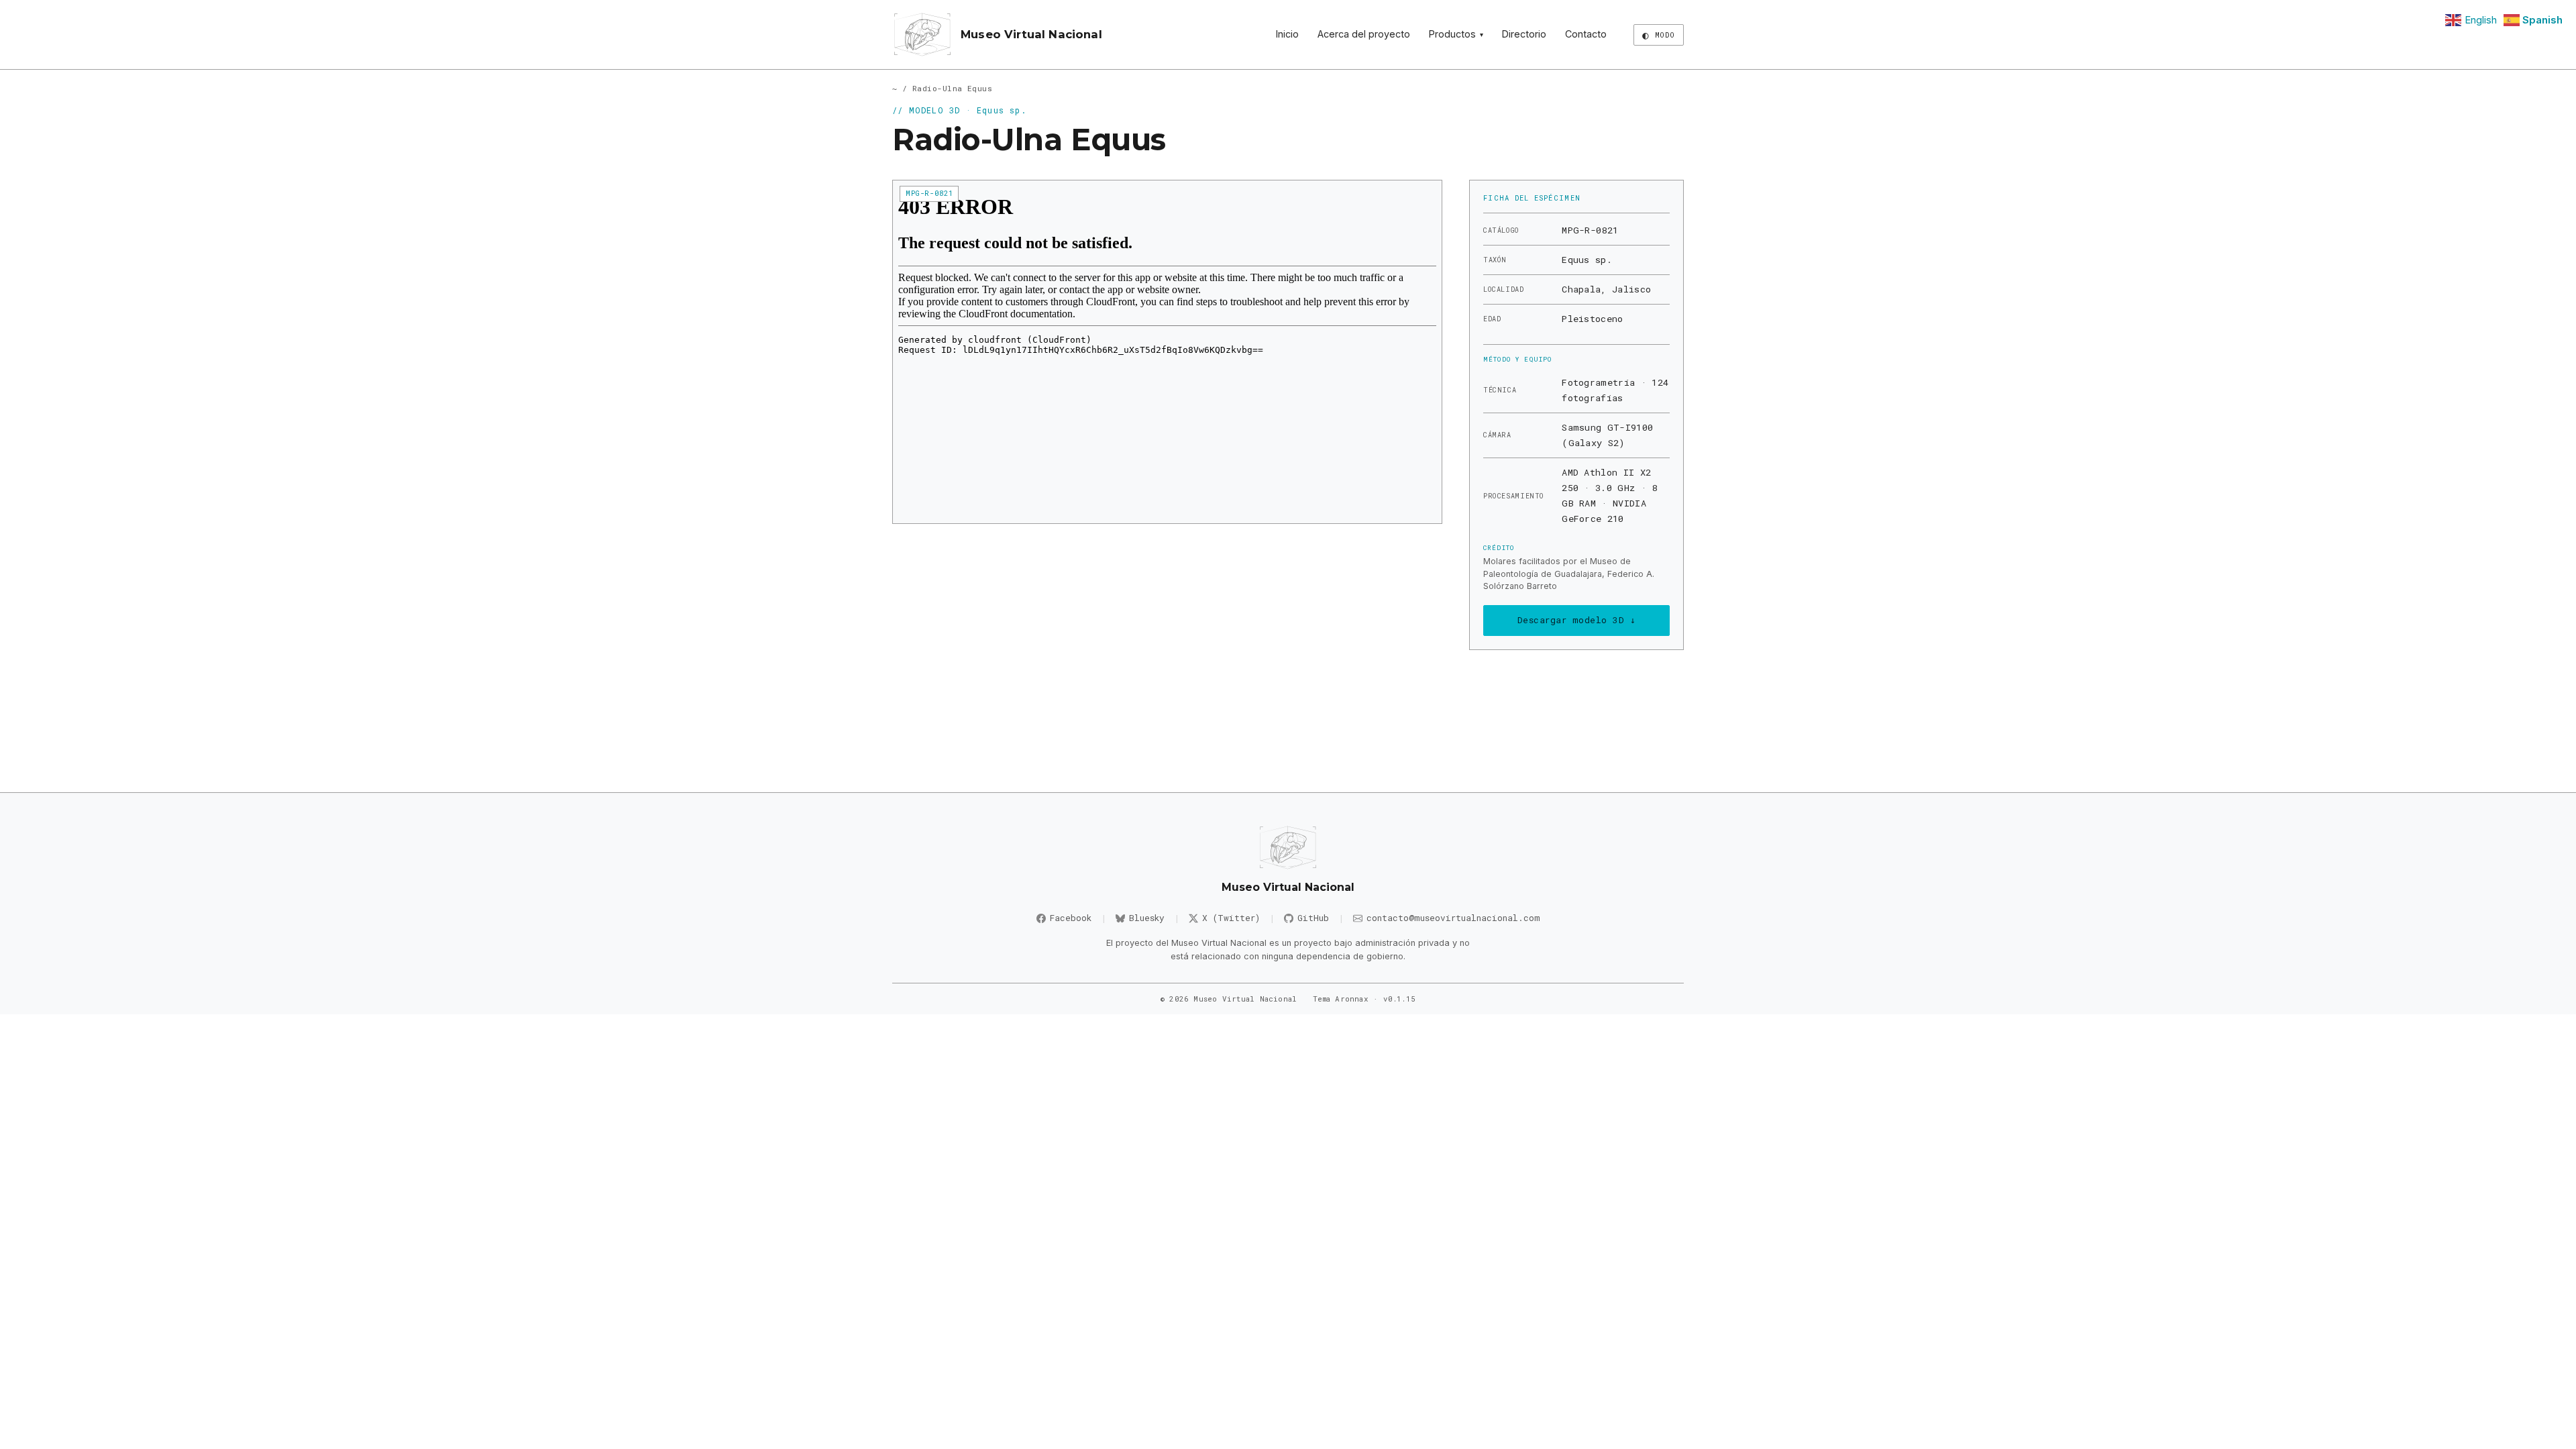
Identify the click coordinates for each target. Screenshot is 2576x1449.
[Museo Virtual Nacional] (922, 35)
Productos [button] (1456, 34)
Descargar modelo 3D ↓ (1577, 620)
